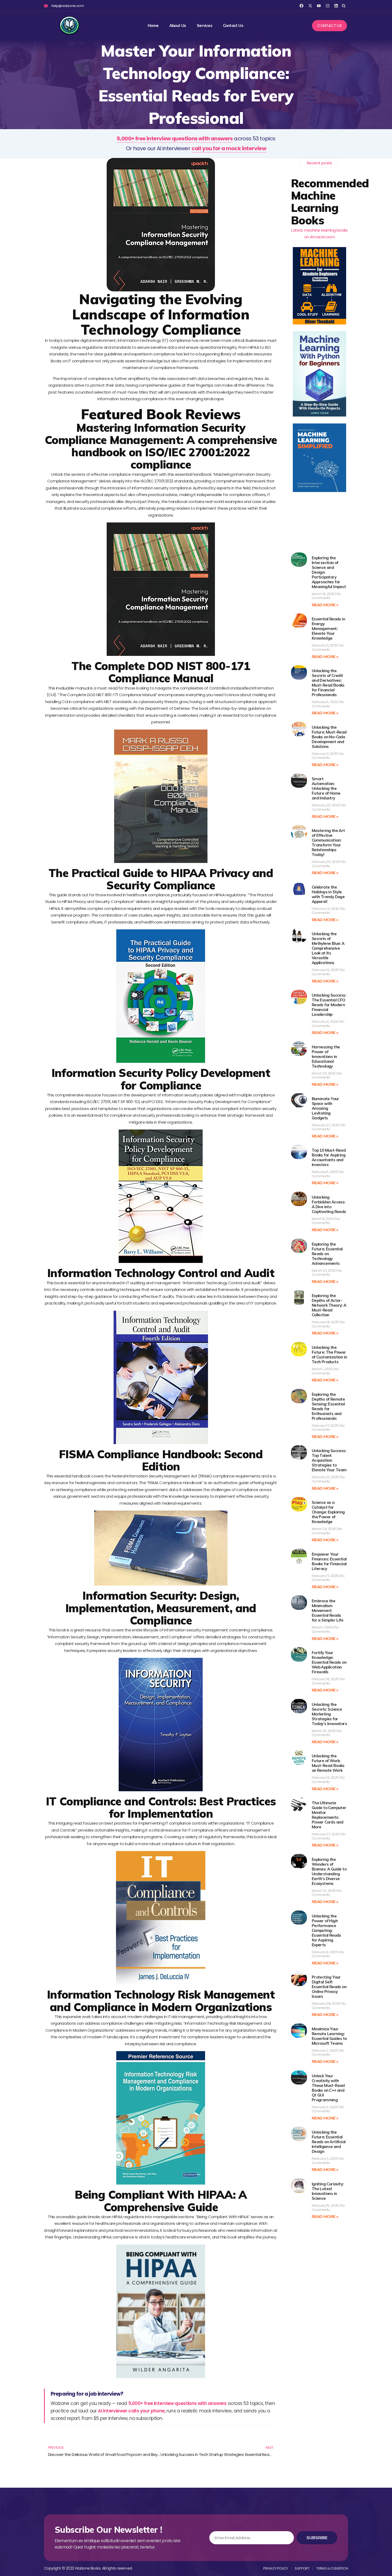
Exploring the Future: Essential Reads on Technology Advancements (327, 1254)
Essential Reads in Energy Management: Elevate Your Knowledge (328, 629)
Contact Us (233, 26)
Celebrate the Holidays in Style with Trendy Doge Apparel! (328, 894)
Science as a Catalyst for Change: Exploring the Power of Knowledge (328, 1512)
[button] (344, 6)
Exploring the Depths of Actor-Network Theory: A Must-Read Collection (329, 1305)
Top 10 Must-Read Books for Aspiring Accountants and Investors (329, 1157)
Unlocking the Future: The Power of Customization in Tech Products (329, 1355)
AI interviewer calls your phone (131, 2411)
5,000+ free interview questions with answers (175, 138)
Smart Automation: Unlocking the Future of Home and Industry (326, 788)
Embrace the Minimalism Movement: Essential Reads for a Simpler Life (327, 1610)
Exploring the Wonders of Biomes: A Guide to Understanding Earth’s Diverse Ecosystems (329, 1871)
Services (205, 26)
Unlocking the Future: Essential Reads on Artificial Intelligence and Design (329, 2142)
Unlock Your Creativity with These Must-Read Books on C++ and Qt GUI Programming (328, 2088)
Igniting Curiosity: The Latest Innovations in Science (328, 2191)
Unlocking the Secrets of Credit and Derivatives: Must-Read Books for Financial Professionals (328, 683)
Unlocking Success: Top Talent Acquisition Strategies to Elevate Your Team (329, 1460)
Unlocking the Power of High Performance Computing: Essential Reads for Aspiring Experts (326, 1930)
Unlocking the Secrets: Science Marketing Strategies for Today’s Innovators (329, 1714)
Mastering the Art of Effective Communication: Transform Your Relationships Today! (328, 843)
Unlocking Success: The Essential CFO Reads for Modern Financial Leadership (329, 1005)
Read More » (325, 605)
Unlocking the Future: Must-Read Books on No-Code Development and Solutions (329, 737)
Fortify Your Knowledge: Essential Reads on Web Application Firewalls (329, 1662)
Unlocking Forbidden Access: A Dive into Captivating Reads (329, 1204)
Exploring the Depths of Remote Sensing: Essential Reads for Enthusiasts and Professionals (328, 1406)
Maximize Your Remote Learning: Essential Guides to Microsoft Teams (329, 2036)
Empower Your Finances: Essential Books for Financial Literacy (329, 1561)
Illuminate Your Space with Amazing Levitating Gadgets (325, 1108)
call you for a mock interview (229, 148)
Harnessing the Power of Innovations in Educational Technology (326, 1057)
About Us (178, 26)
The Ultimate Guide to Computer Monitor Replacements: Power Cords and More (329, 1815)
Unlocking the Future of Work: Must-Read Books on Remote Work (328, 1763)
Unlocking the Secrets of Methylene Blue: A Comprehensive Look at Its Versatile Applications (328, 948)
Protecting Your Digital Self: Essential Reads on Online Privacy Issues (329, 1987)
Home (153, 26)
